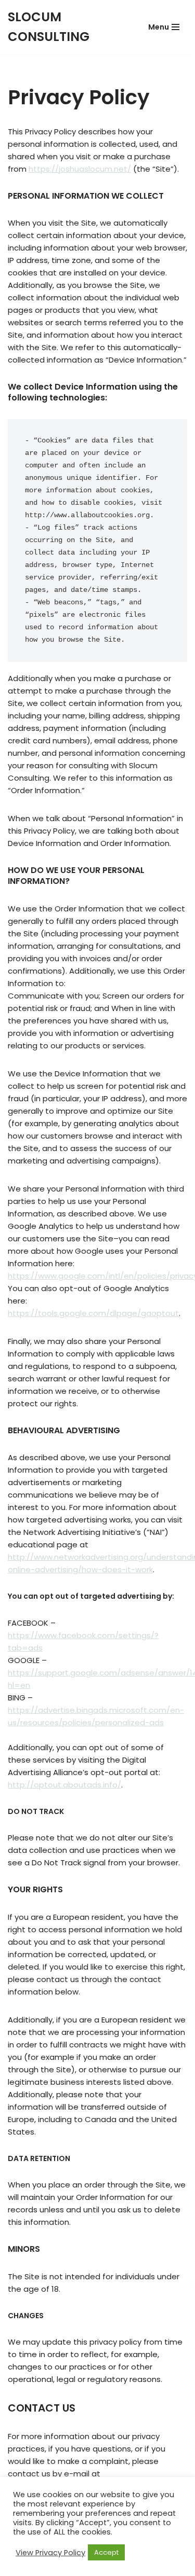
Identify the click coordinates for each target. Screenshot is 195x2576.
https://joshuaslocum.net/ (80, 169)
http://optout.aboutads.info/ (64, 1785)
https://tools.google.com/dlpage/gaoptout (93, 1313)
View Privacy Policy (50, 2553)
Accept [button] (106, 2552)
